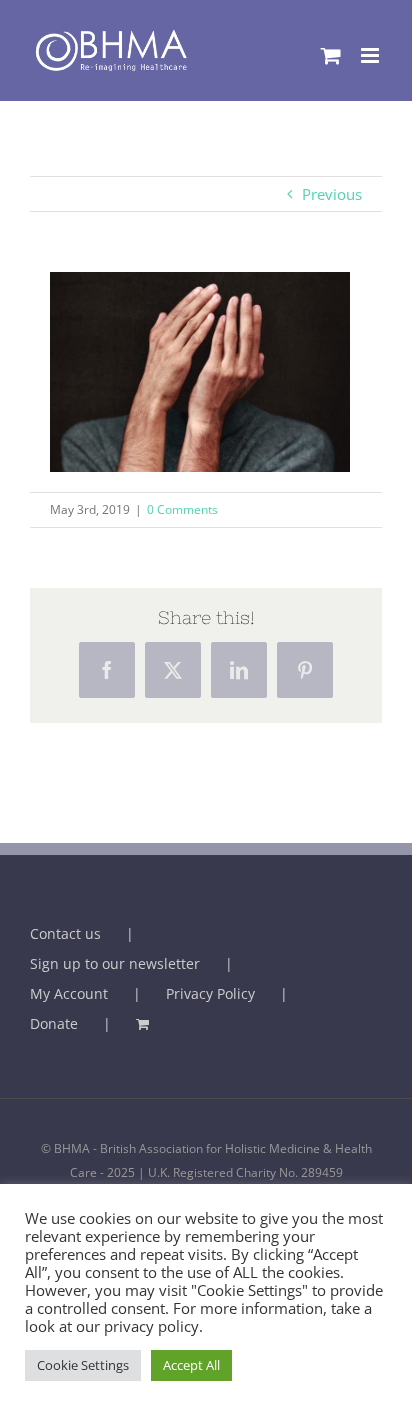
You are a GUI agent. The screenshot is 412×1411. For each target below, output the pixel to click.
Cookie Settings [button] (83, 1365)
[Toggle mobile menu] (371, 55)
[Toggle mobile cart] (331, 55)
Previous (332, 194)
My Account (69, 993)
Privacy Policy (210, 993)
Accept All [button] (191, 1365)
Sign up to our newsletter (115, 963)
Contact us (65, 933)
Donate (54, 1023)
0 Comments (182, 509)
